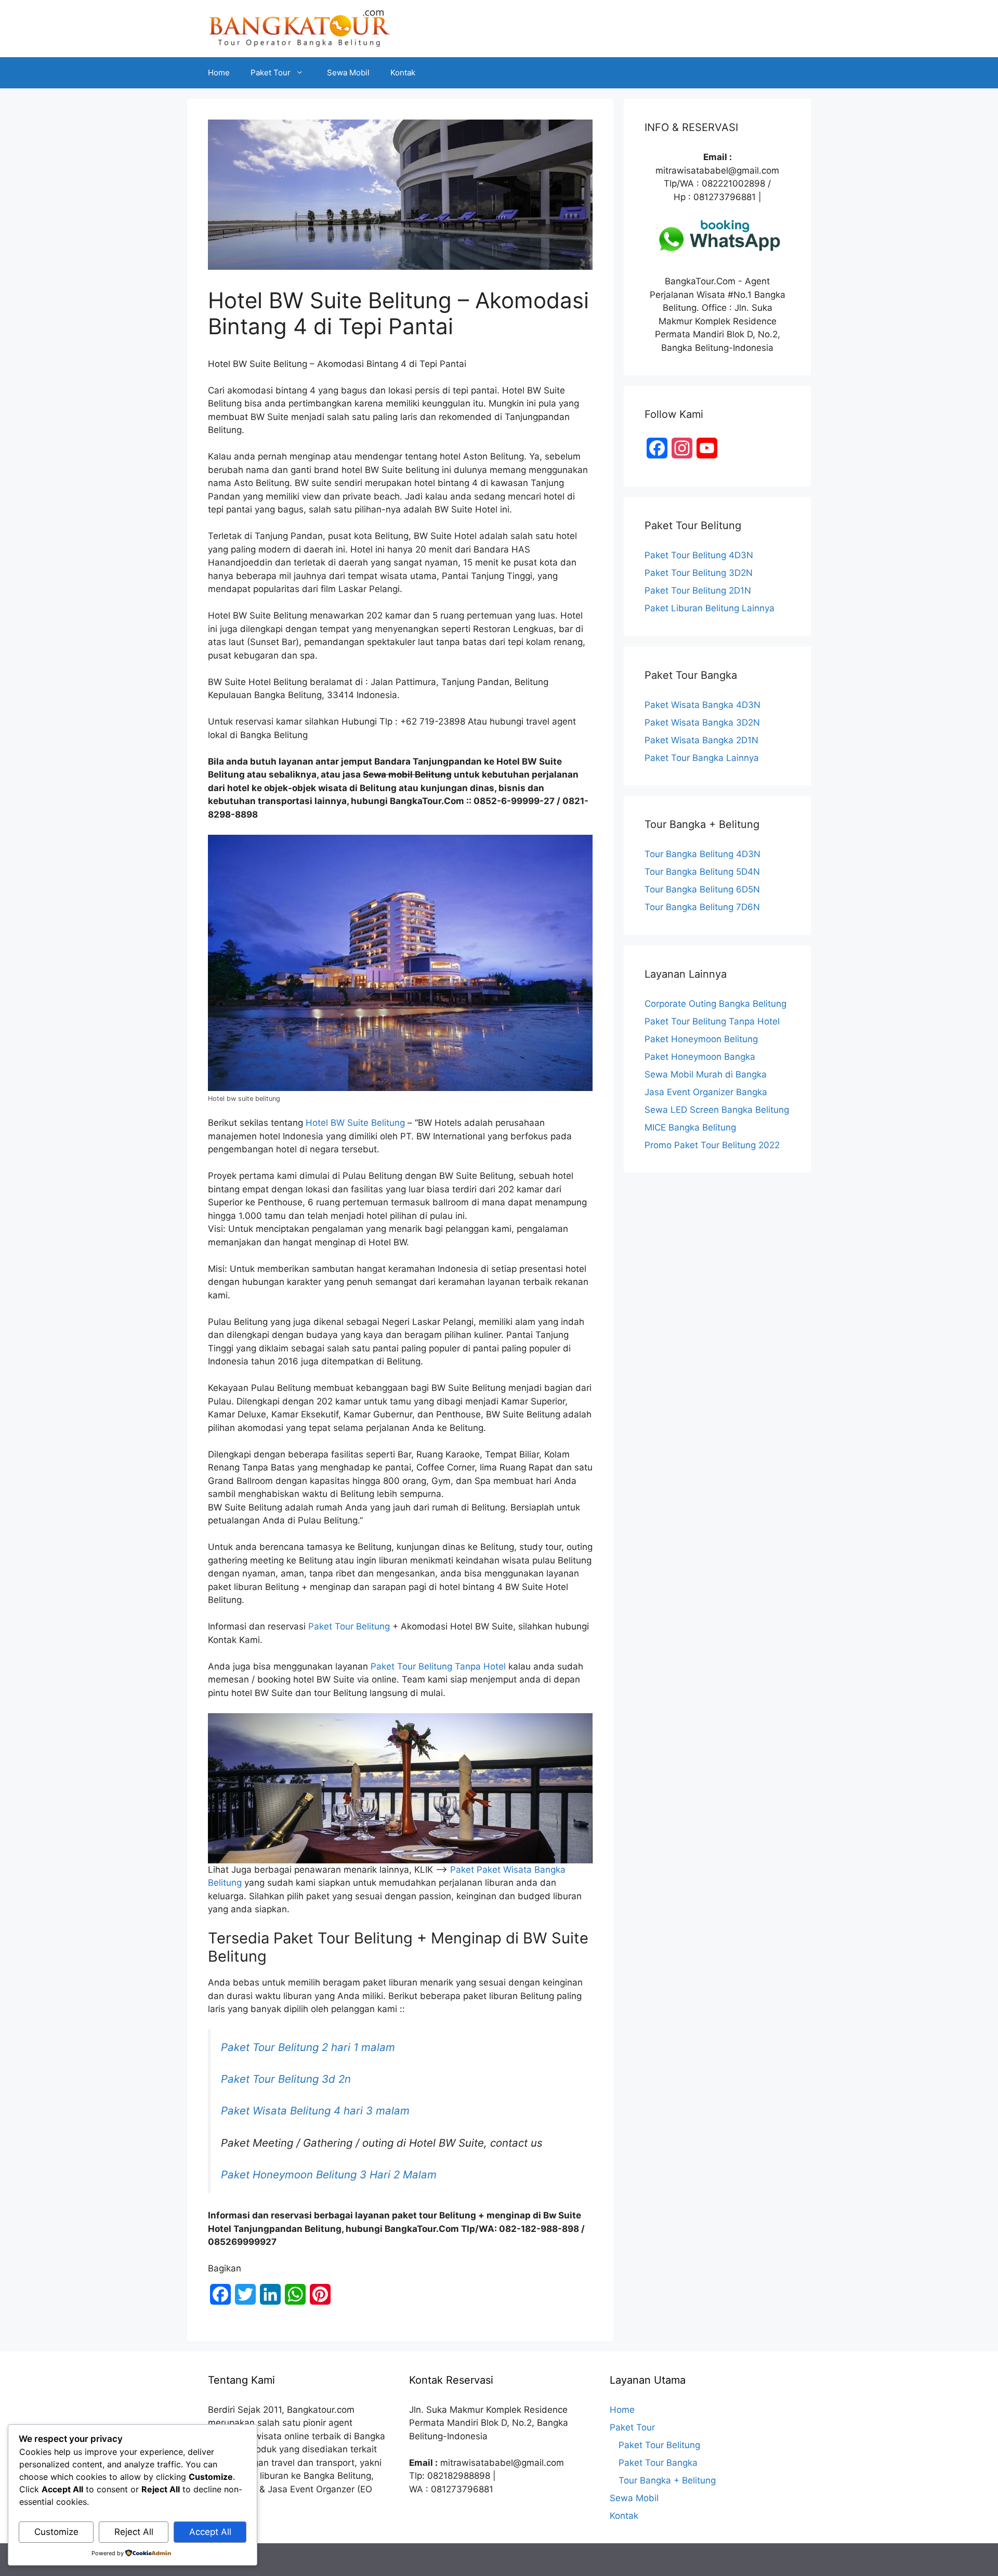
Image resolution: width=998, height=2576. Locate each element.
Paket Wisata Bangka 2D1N (701, 740)
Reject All (134, 2532)
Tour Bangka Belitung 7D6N (702, 907)
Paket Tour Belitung (349, 1626)
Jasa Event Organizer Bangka (706, 1092)
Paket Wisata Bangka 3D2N (702, 722)
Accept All (210, 2532)
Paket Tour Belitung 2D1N (698, 590)
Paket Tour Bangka (658, 2463)
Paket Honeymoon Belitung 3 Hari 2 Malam (329, 2174)
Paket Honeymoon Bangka (700, 1057)
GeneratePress (656, 2559)
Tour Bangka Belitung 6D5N (702, 889)
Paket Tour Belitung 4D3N (699, 555)
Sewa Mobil (348, 73)
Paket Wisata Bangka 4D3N (702, 705)
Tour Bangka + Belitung (667, 2480)
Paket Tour (271, 73)
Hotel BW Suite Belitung (355, 1123)
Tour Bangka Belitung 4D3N (702, 854)
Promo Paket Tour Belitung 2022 (712, 1145)
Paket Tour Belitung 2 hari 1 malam (308, 2047)
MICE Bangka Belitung (690, 1127)
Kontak (403, 73)
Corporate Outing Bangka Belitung (715, 1004)
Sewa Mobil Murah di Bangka (706, 1074)
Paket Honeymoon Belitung (701, 1039)
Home (219, 73)
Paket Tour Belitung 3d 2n (286, 2079)
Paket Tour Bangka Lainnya (702, 758)
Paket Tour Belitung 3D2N (699, 573)
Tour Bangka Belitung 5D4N (702, 872)
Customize (56, 2532)
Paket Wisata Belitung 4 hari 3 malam (315, 2111)
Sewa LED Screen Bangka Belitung (717, 1110)
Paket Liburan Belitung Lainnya (710, 608)
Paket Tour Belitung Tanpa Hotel (438, 1666)
